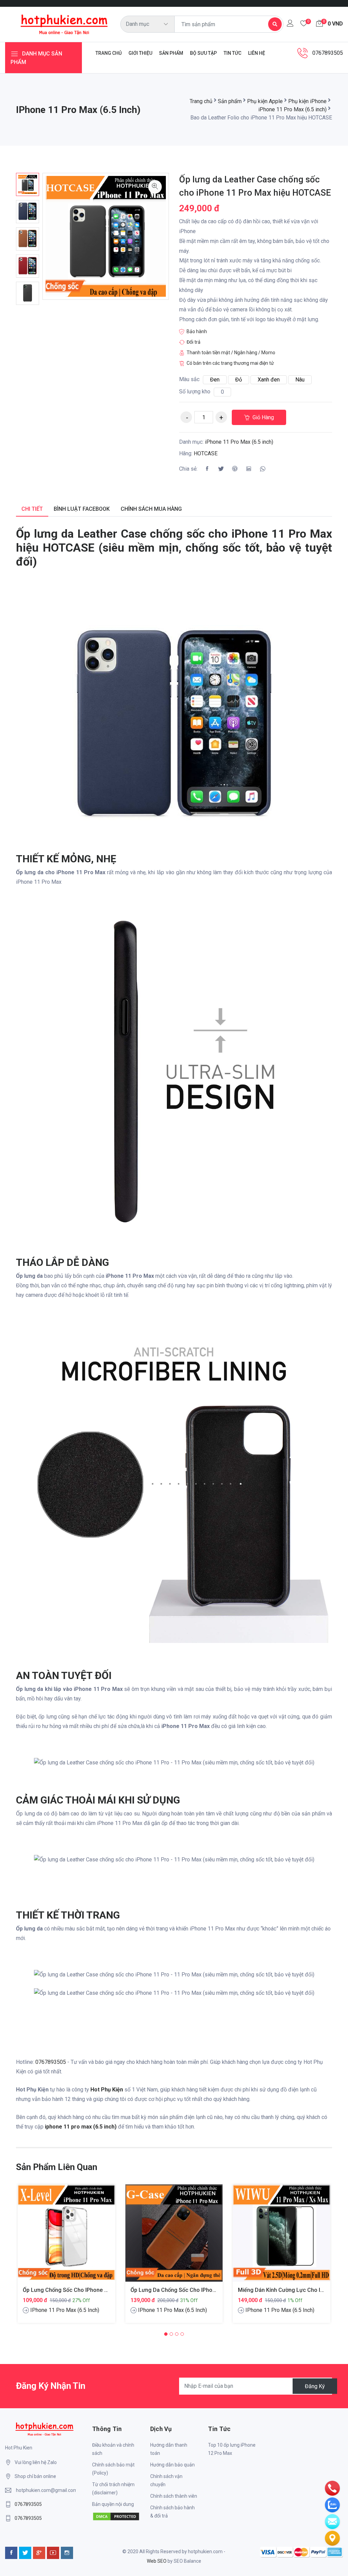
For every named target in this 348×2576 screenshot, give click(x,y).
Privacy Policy (199, 1351)
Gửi (174, 1375)
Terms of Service (237, 1351)
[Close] (303, 1167)
